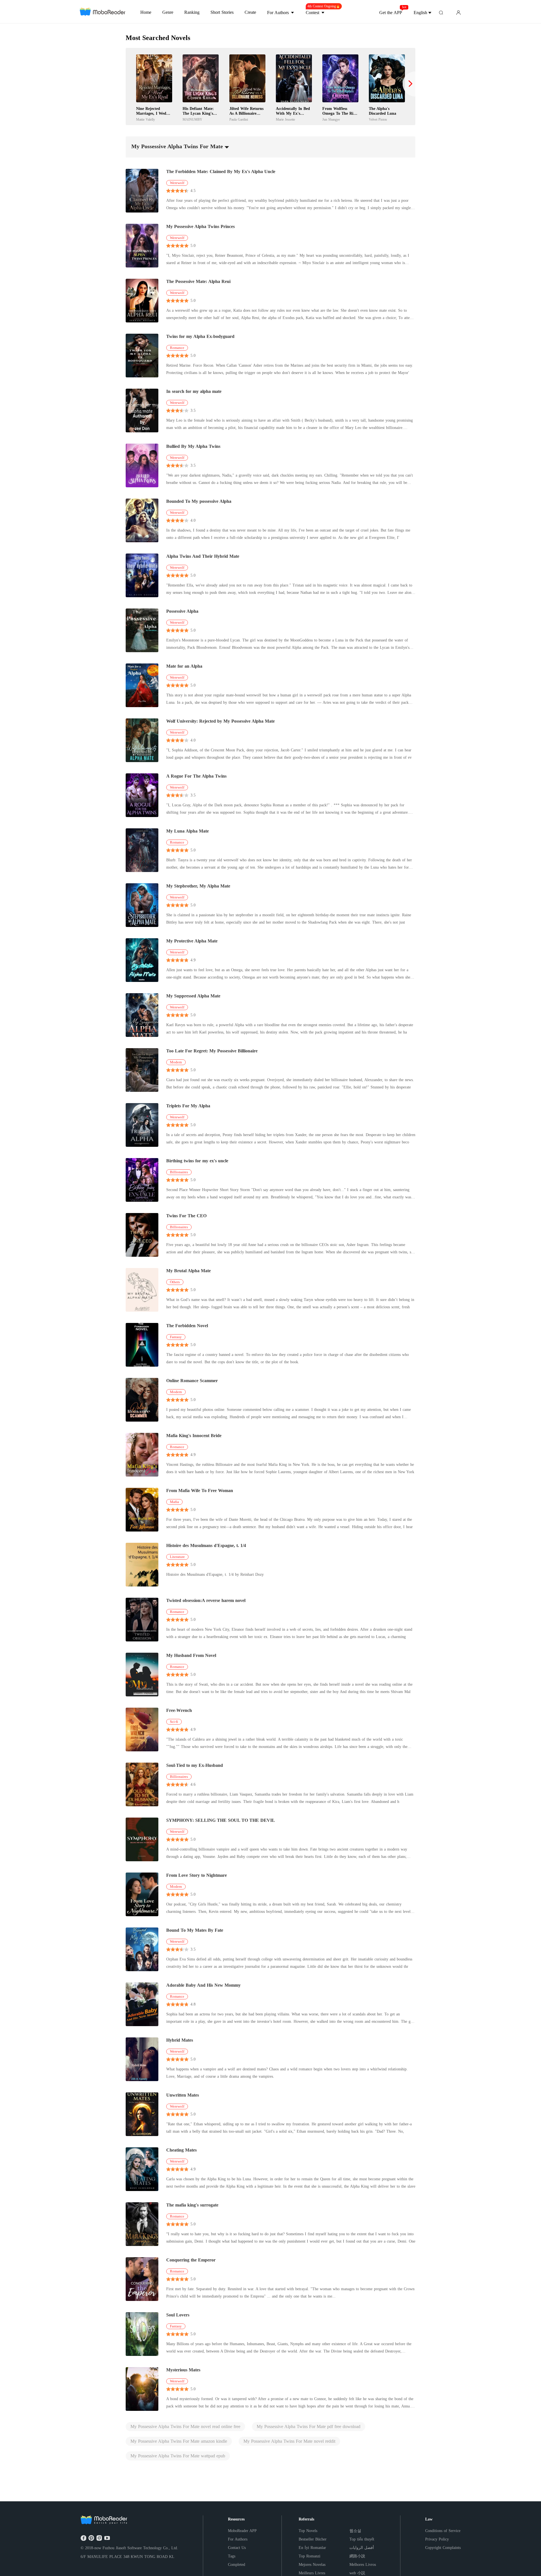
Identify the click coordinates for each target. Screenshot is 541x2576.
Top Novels (308, 2531)
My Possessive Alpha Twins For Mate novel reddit (289, 2441)
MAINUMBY (192, 119)
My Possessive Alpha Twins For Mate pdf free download (309, 2426)
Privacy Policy (437, 2539)
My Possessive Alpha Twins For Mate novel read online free (185, 2426)
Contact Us (237, 2548)
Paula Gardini (239, 119)
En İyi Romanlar (312, 2548)
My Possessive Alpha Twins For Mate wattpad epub (178, 2456)
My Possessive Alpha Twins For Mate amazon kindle (179, 2441)
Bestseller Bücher (313, 2539)
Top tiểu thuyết (362, 2539)
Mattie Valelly (146, 119)
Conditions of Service (443, 2531)
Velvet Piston (378, 119)
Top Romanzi (310, 2556)
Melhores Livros (363, 2565)
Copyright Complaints (443, 2548)
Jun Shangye (331, 119)
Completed (237, 2565)
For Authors (238, 2539)
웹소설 (355, 2531)
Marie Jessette (285, 119)
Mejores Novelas (312, 2565)
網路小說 (357, 2556)
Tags (232, 2556)
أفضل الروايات (362, 2548)
